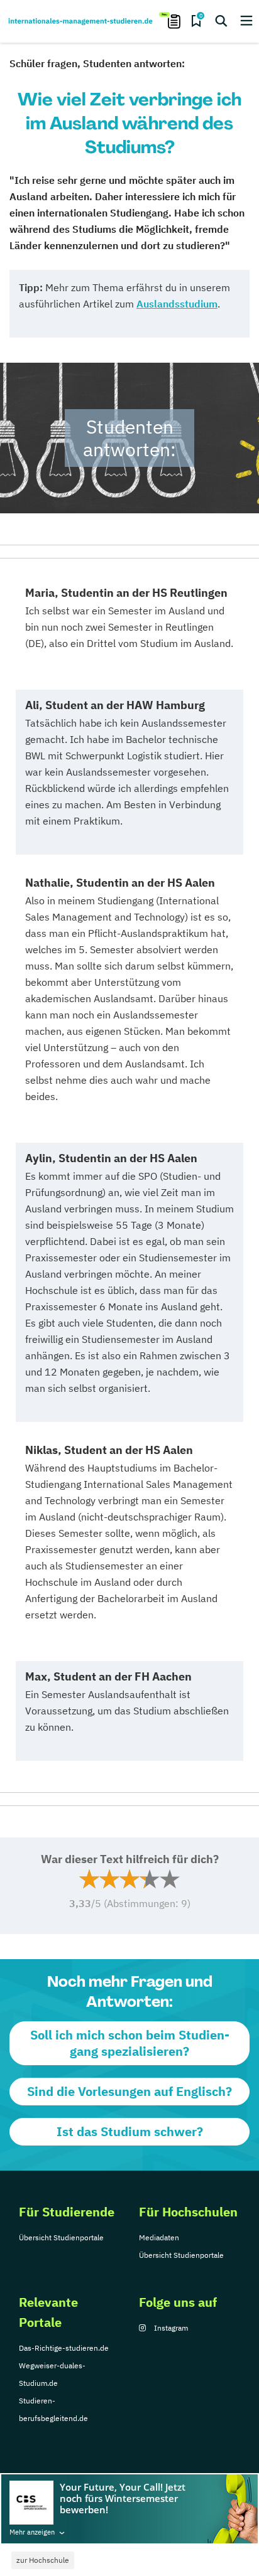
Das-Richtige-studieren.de (64, 2348)
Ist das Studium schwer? (130, 2131)
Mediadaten (159, 2237)
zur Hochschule (43, 2560)
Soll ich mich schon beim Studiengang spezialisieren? (130, 2043)
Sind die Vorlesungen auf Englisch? (129, 2091)
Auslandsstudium (177, 304)
